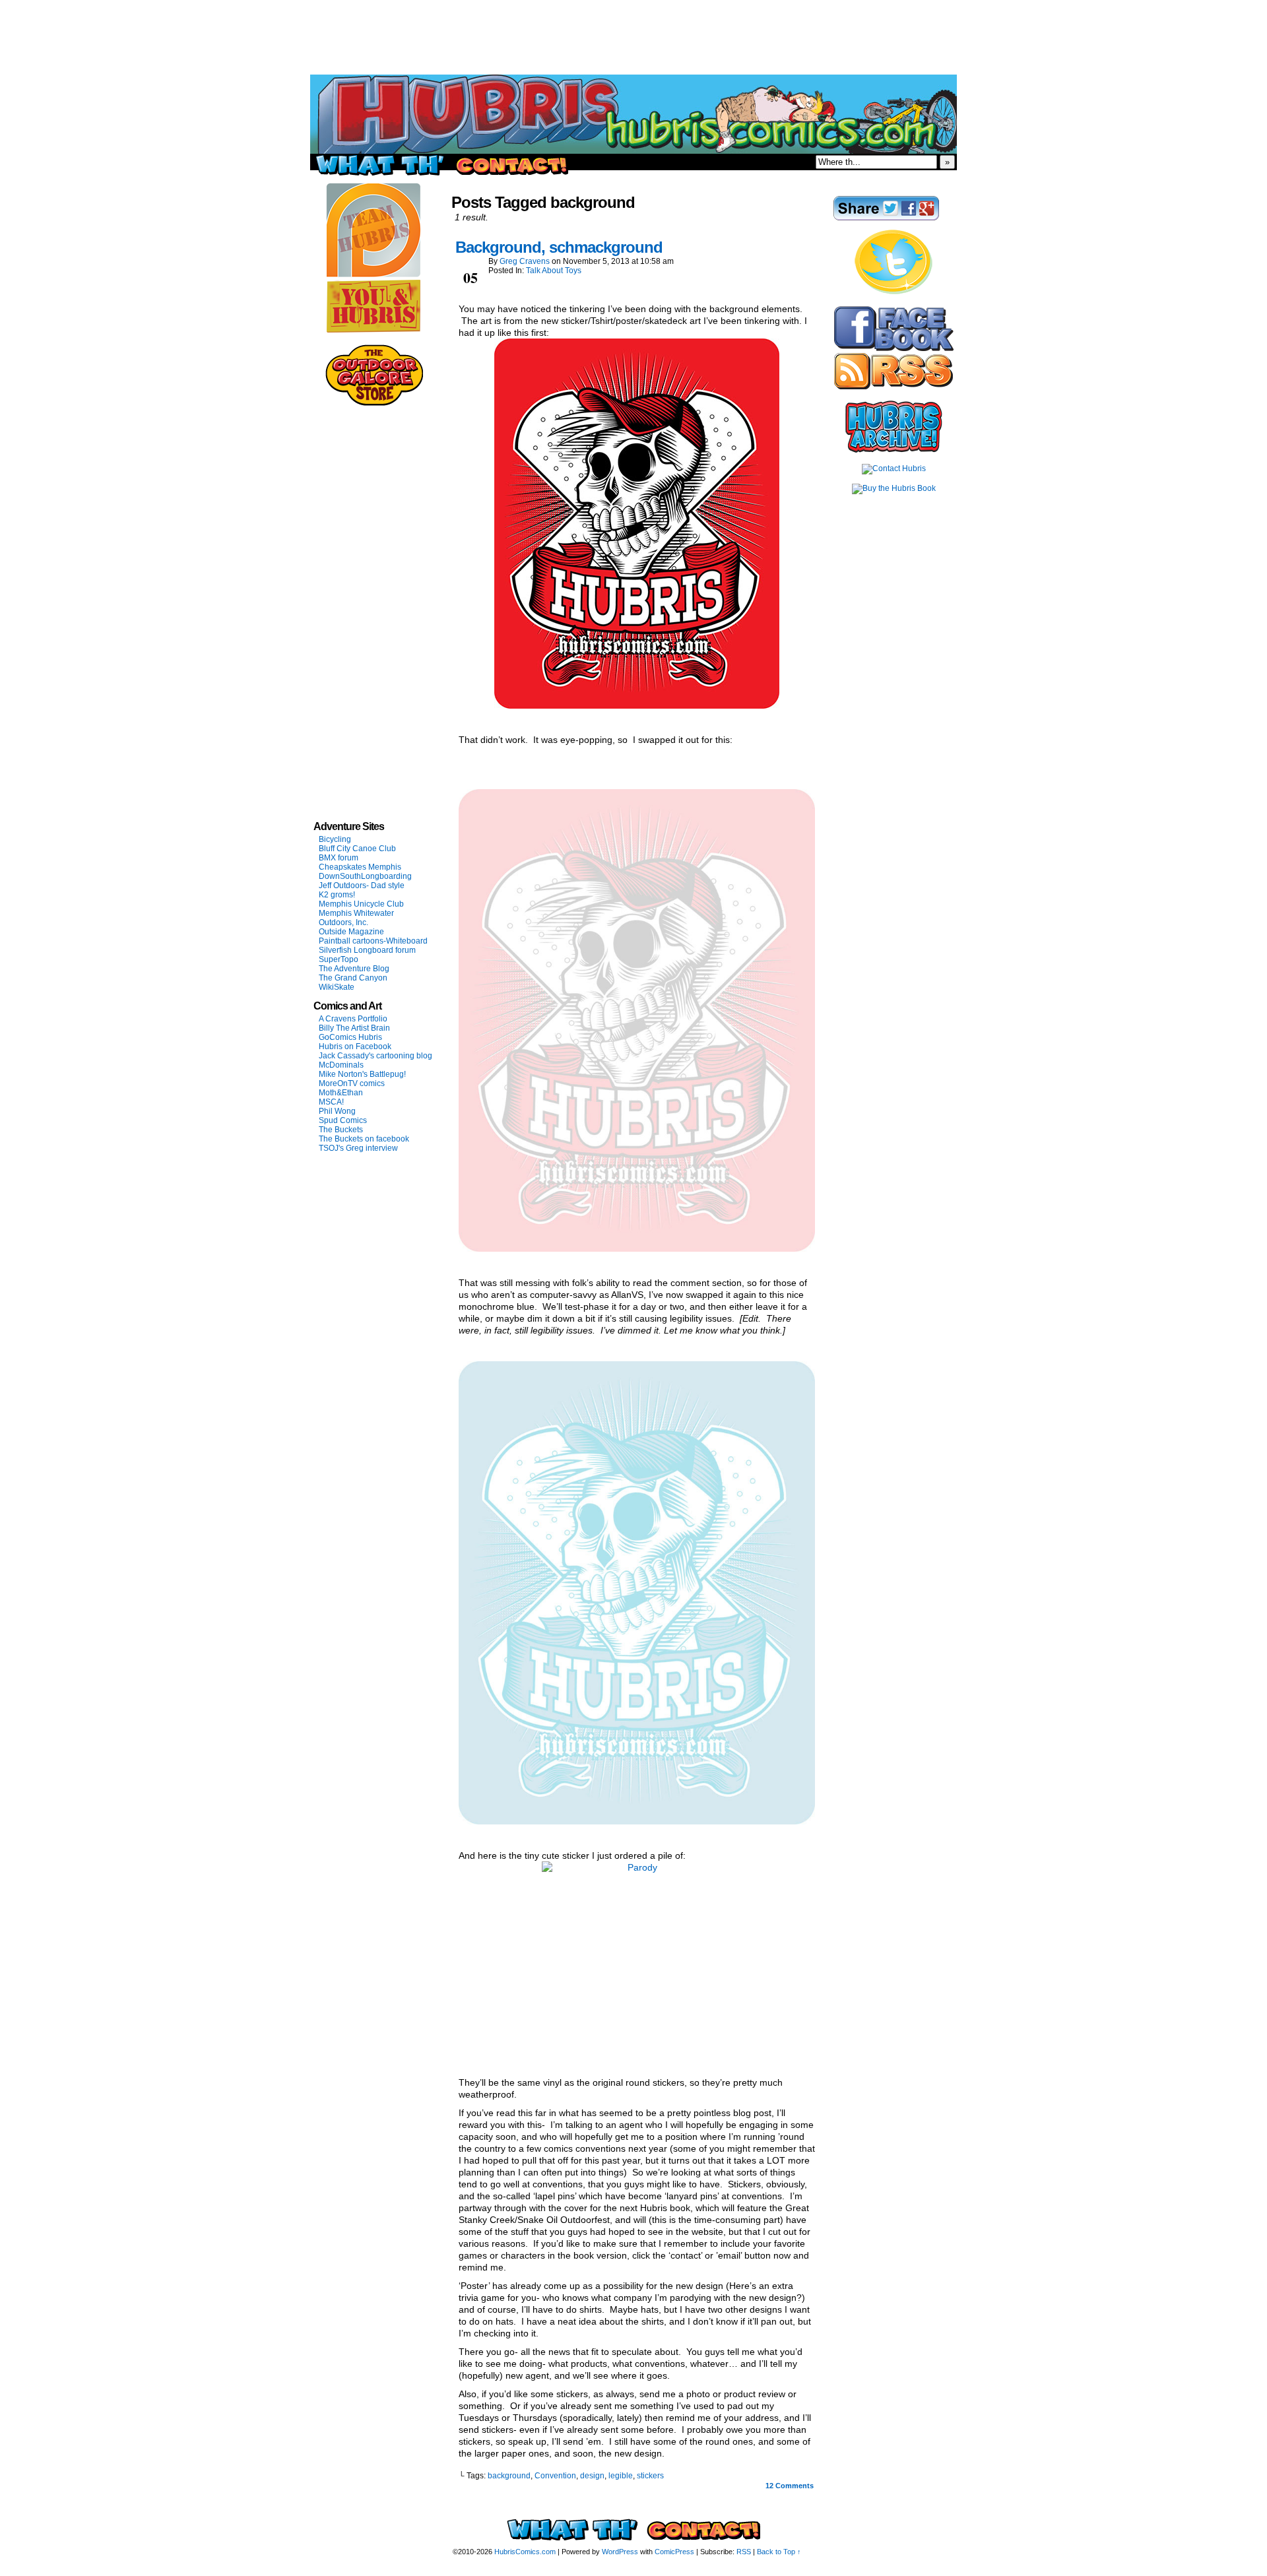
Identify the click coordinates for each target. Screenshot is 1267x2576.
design (592, 2476)
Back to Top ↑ (779, 2552)
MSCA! (331, 1102)
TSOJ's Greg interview (358, 1148)
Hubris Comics (633, 114)
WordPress (620, 2552)
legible (621, 2476)
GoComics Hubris (350, 1037)
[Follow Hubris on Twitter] (893, 292)
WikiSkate (337, 987)
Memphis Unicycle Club (361, 904)
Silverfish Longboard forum (367, 950)
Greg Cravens (525, 261)
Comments (790, 2486)
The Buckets (341, 1130)
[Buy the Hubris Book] (894, 488)
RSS (744, 2552)
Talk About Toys (554, 271)
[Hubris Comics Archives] (894, 450)
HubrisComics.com (525, 2552)
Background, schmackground (559, 247)
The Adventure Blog (354, 969)
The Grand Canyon (353, 978)
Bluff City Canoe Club (357, 849)
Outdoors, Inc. (343, 922)
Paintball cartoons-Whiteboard (373, 941)
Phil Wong (337, 1111)
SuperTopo (339, 959)
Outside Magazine (351, 932)
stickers (650, 2476)
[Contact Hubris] (894, 348)
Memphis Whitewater (356, 913)
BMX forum (339, 858)
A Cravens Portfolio (353, 1019)
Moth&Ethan (341, 1093)
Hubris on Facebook (355, 1046)
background (509, 2476)
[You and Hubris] (374, 330)
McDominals (341, 1065)
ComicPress (674, 2552)
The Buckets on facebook (364, 1139)
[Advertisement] (633, 30)
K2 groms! (337, 895)
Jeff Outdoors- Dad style (362, 885)
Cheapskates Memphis (360, 867)
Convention (555, 2476)
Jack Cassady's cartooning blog (375, 1056)
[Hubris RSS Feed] (893, 387)
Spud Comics (343, 1120)
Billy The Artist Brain (354, 1028)
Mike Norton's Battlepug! (362, 1074)
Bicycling (335, 839)
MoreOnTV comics (352, 1083)
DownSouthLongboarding (365, 876)
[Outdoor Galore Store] (374, 403)
